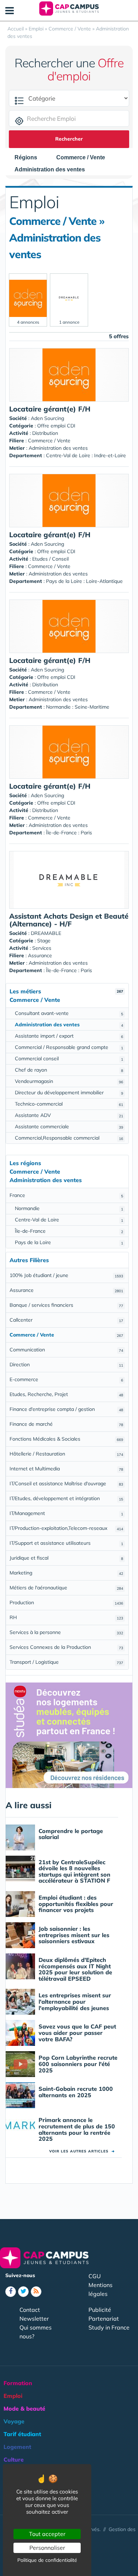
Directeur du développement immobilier (69, 1093)
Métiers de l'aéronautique (66, 1588)
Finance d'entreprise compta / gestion (66, 1409)
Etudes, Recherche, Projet (66, 1394)
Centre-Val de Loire (69, 1220)
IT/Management (66, 1513)
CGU (95, 2276)
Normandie (69, 1208)
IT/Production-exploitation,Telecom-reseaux (66, 1528)
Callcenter (66, 1320)
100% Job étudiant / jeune (66, 1275)
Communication (66, 1350)
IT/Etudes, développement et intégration (66, 1498)
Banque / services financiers (66, 1305)
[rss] (36, 2292)
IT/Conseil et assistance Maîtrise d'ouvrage (66, 1483)
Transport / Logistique (66, 1662)
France (66, 1195)
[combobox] (29, 158)
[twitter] (23, 2292)
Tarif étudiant (22, 2434)
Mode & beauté (24, 2408)
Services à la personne (66, 1632)
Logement (17, 2447)
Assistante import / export (69, 1036)
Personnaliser (47, 2548)
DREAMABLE (46, 933)
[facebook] (11, 2292)
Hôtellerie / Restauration (66, 1454)
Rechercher (69, 139)
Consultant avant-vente (69, 1013)
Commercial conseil (69, 1059)
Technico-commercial (69, 1104)
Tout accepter (47, 2534)
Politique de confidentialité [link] (47, 2560)
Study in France (109, 2327)
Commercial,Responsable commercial (69, 1138)
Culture (14, 2459)
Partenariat (104, 2319)
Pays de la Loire (69, 1242)
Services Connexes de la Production (66, 1647)
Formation (18, 2383)
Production (66, 1602)
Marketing (66, 1573)
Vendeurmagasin (69, 1081)
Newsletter (34, 2319)
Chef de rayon (69, 1070)
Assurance (66, 1290)
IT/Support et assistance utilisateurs (66, 1543)
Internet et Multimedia (66, 1469)
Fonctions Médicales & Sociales (66, 1439)
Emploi (13, 2396)
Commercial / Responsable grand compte (69, 1047)
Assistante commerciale (69, 1127)
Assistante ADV (69, 1115)
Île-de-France (69, 1231)
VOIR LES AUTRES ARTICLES (82, 2151)
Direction (66, 1364)
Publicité (100, 2310)
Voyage (14, 2421)
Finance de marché (66, 1424)
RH (66, 1617)
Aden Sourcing (47, 418)
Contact (30, 2310)
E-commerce (66, 1379)
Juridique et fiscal (66, 1558)
